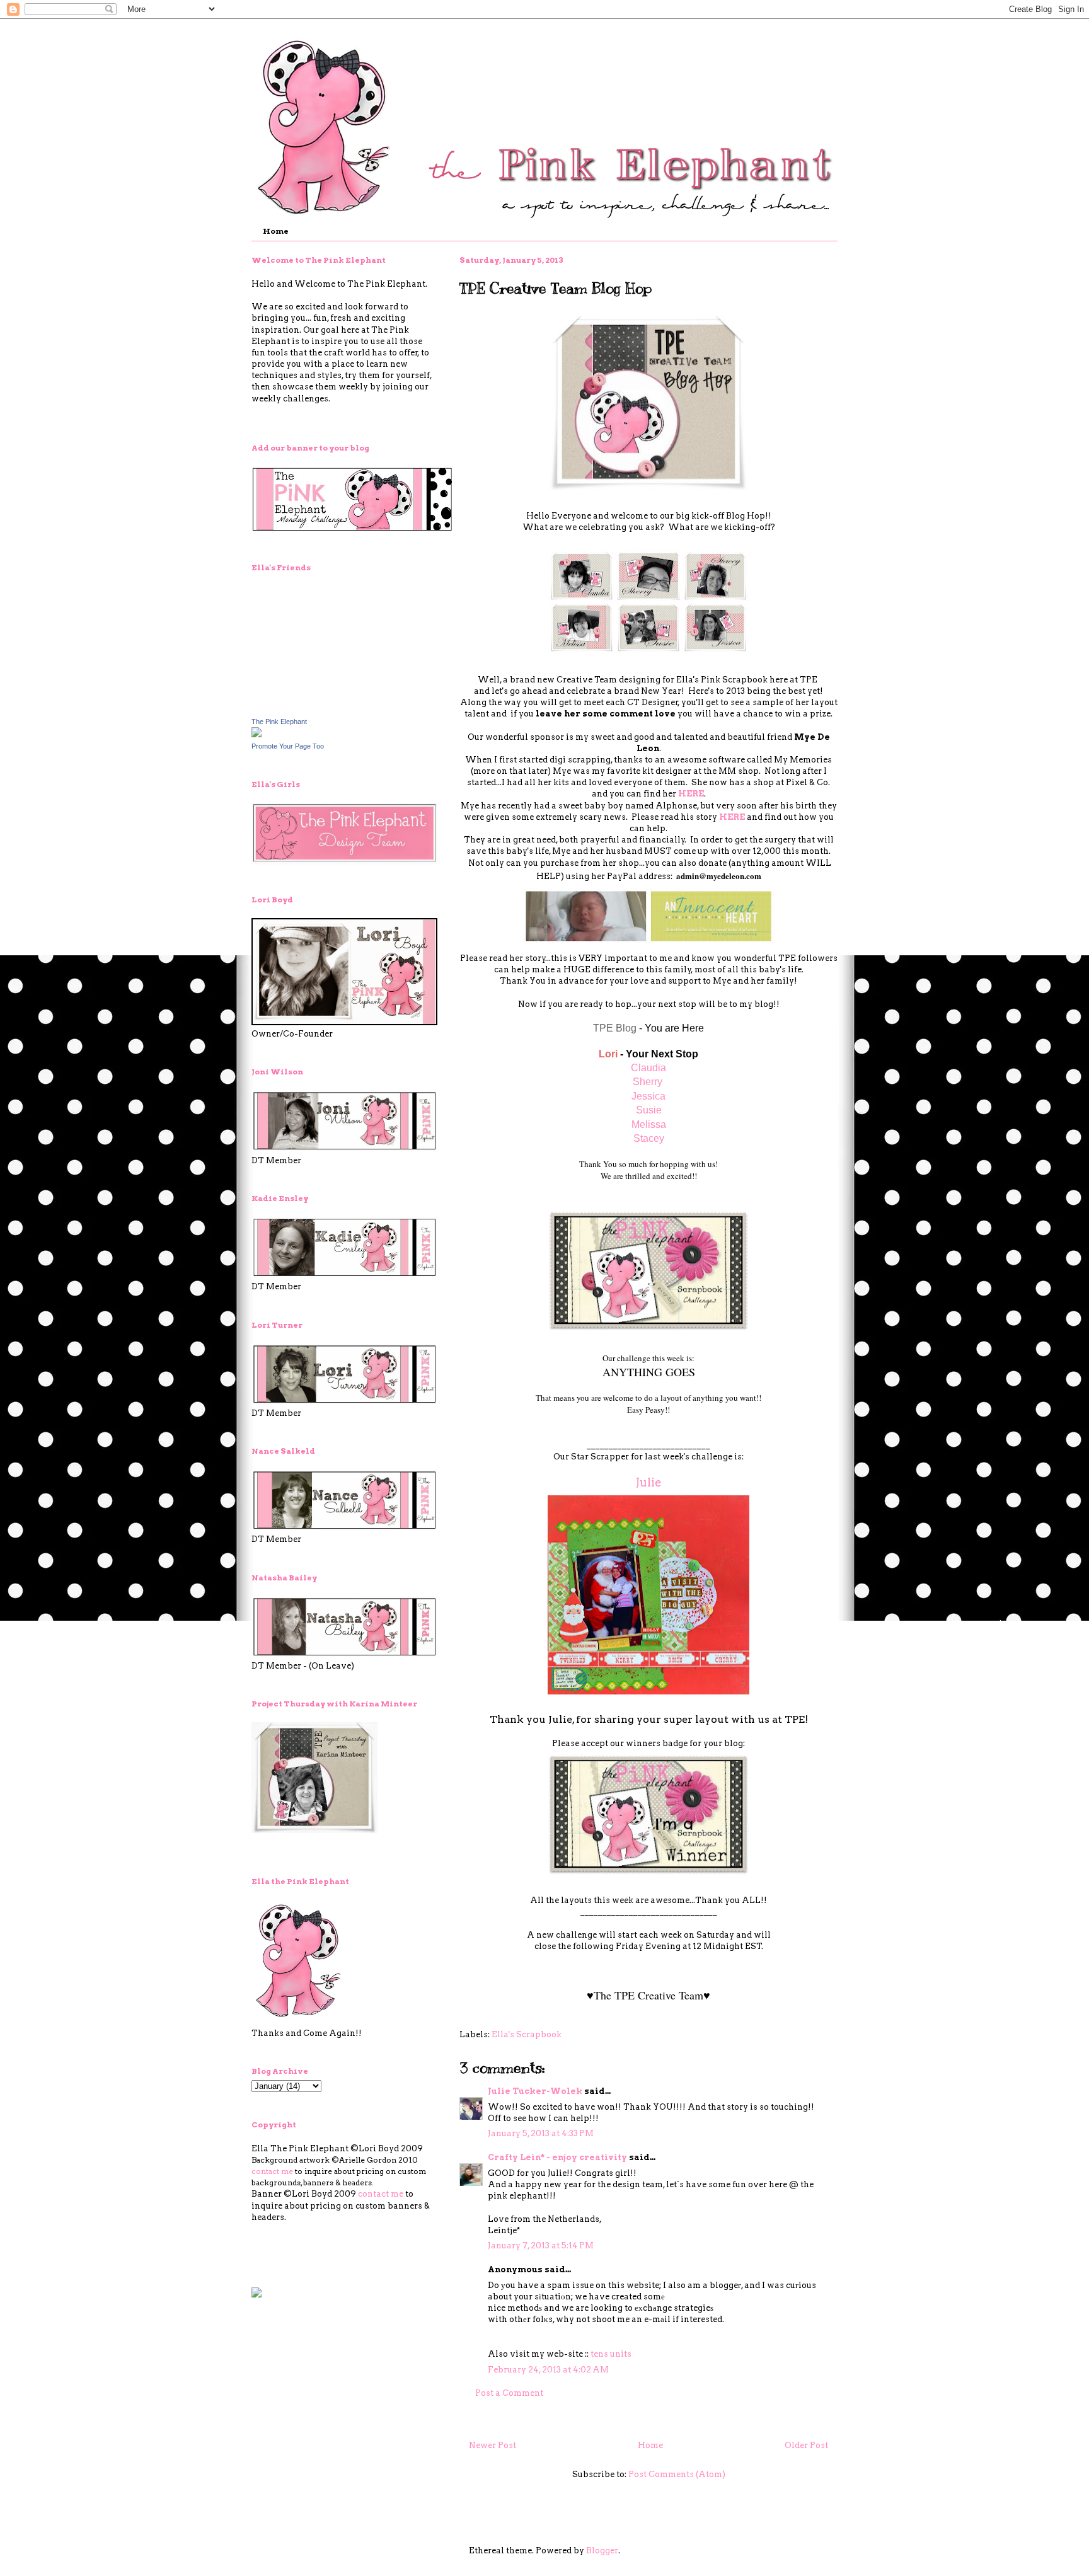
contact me (272, 2171)
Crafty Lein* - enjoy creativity (558, 2157)
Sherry (648, 1082)
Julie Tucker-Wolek (535, 2091)
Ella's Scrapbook (527, 2034)
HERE (691, 794)
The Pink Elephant (279, 722)
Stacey (649, 1138)
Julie (649, 1482)
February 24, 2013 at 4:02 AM (548, 2370)
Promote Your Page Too (288, 746)
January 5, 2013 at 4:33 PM (541, 2133)
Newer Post (493, 2445)
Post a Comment (509, 2393)
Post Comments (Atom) (677, 2474)
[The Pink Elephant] (256, 734)
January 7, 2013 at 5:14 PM (541, 2245)
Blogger (602, 2550)
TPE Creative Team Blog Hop (556, 288)
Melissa (649, 1124)
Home (276, 231)
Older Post (806, 2445)
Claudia (648, 1068)
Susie (649, 1110)
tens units (611, 2354)
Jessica (648, 1096)
